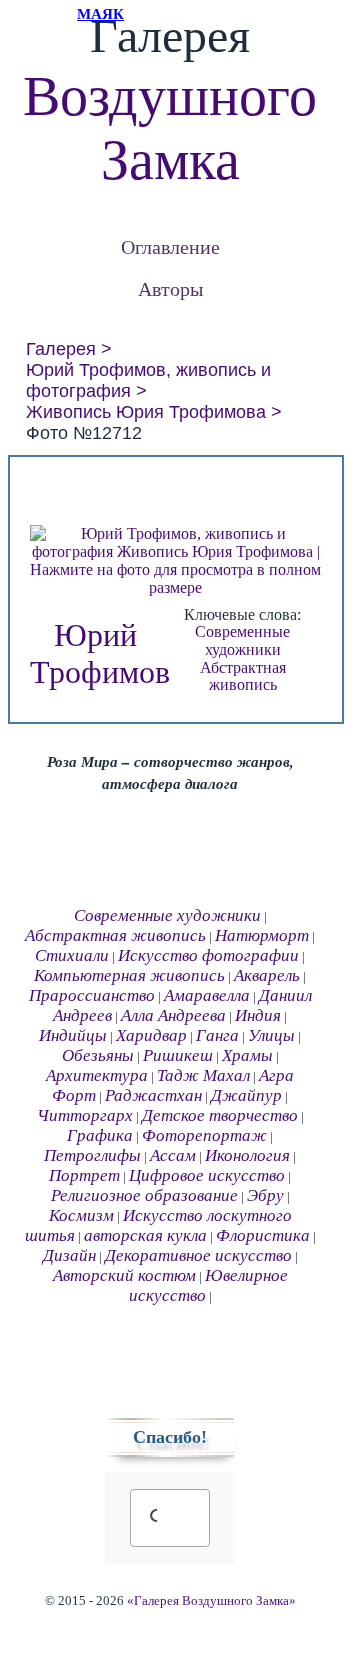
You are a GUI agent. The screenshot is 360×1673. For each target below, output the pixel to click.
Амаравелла (207, 995)
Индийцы (73, 1035)
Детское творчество (220, 1115)
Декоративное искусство (198, 1255)
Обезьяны (98, 1055)
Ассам (173, 1155)
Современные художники (242, 640)
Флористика (263, 1235)
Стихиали (72, 955)
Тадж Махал (203, 1075)
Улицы (271, 1035)
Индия (258, 1015)
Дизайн (69, 1255)
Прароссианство (92, 995)
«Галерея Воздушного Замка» (211, 1601)
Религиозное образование (144, 1195)
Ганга (217, 1035)
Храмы (247, 1055)
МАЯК (100, 14)
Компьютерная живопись (129, 975)
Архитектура (97, 1075)
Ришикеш (178, 1055)
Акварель (267, 975)
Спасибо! (170, 1437)
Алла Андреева (173, 1015)
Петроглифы (92, 1155)
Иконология (247, 1155)
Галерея (61, 349)
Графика (100, 1135)
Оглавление (170, 246)
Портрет (84, 1175)
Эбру (265, 1195)
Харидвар (151, 1035)
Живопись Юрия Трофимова (146, 412)
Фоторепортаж (204, 1135)
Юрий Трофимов (100, 653)
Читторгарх (85, 1115)
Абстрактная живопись (243, 676)
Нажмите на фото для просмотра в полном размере (175, 578)
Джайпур (246, 1095)
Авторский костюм (124, 1275)
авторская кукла (145, 1235)
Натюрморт (262, 935)
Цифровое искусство (207, 1175)
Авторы (170, 288)
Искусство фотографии (208, 955)
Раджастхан (153, 1095)
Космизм (81, 1215)
